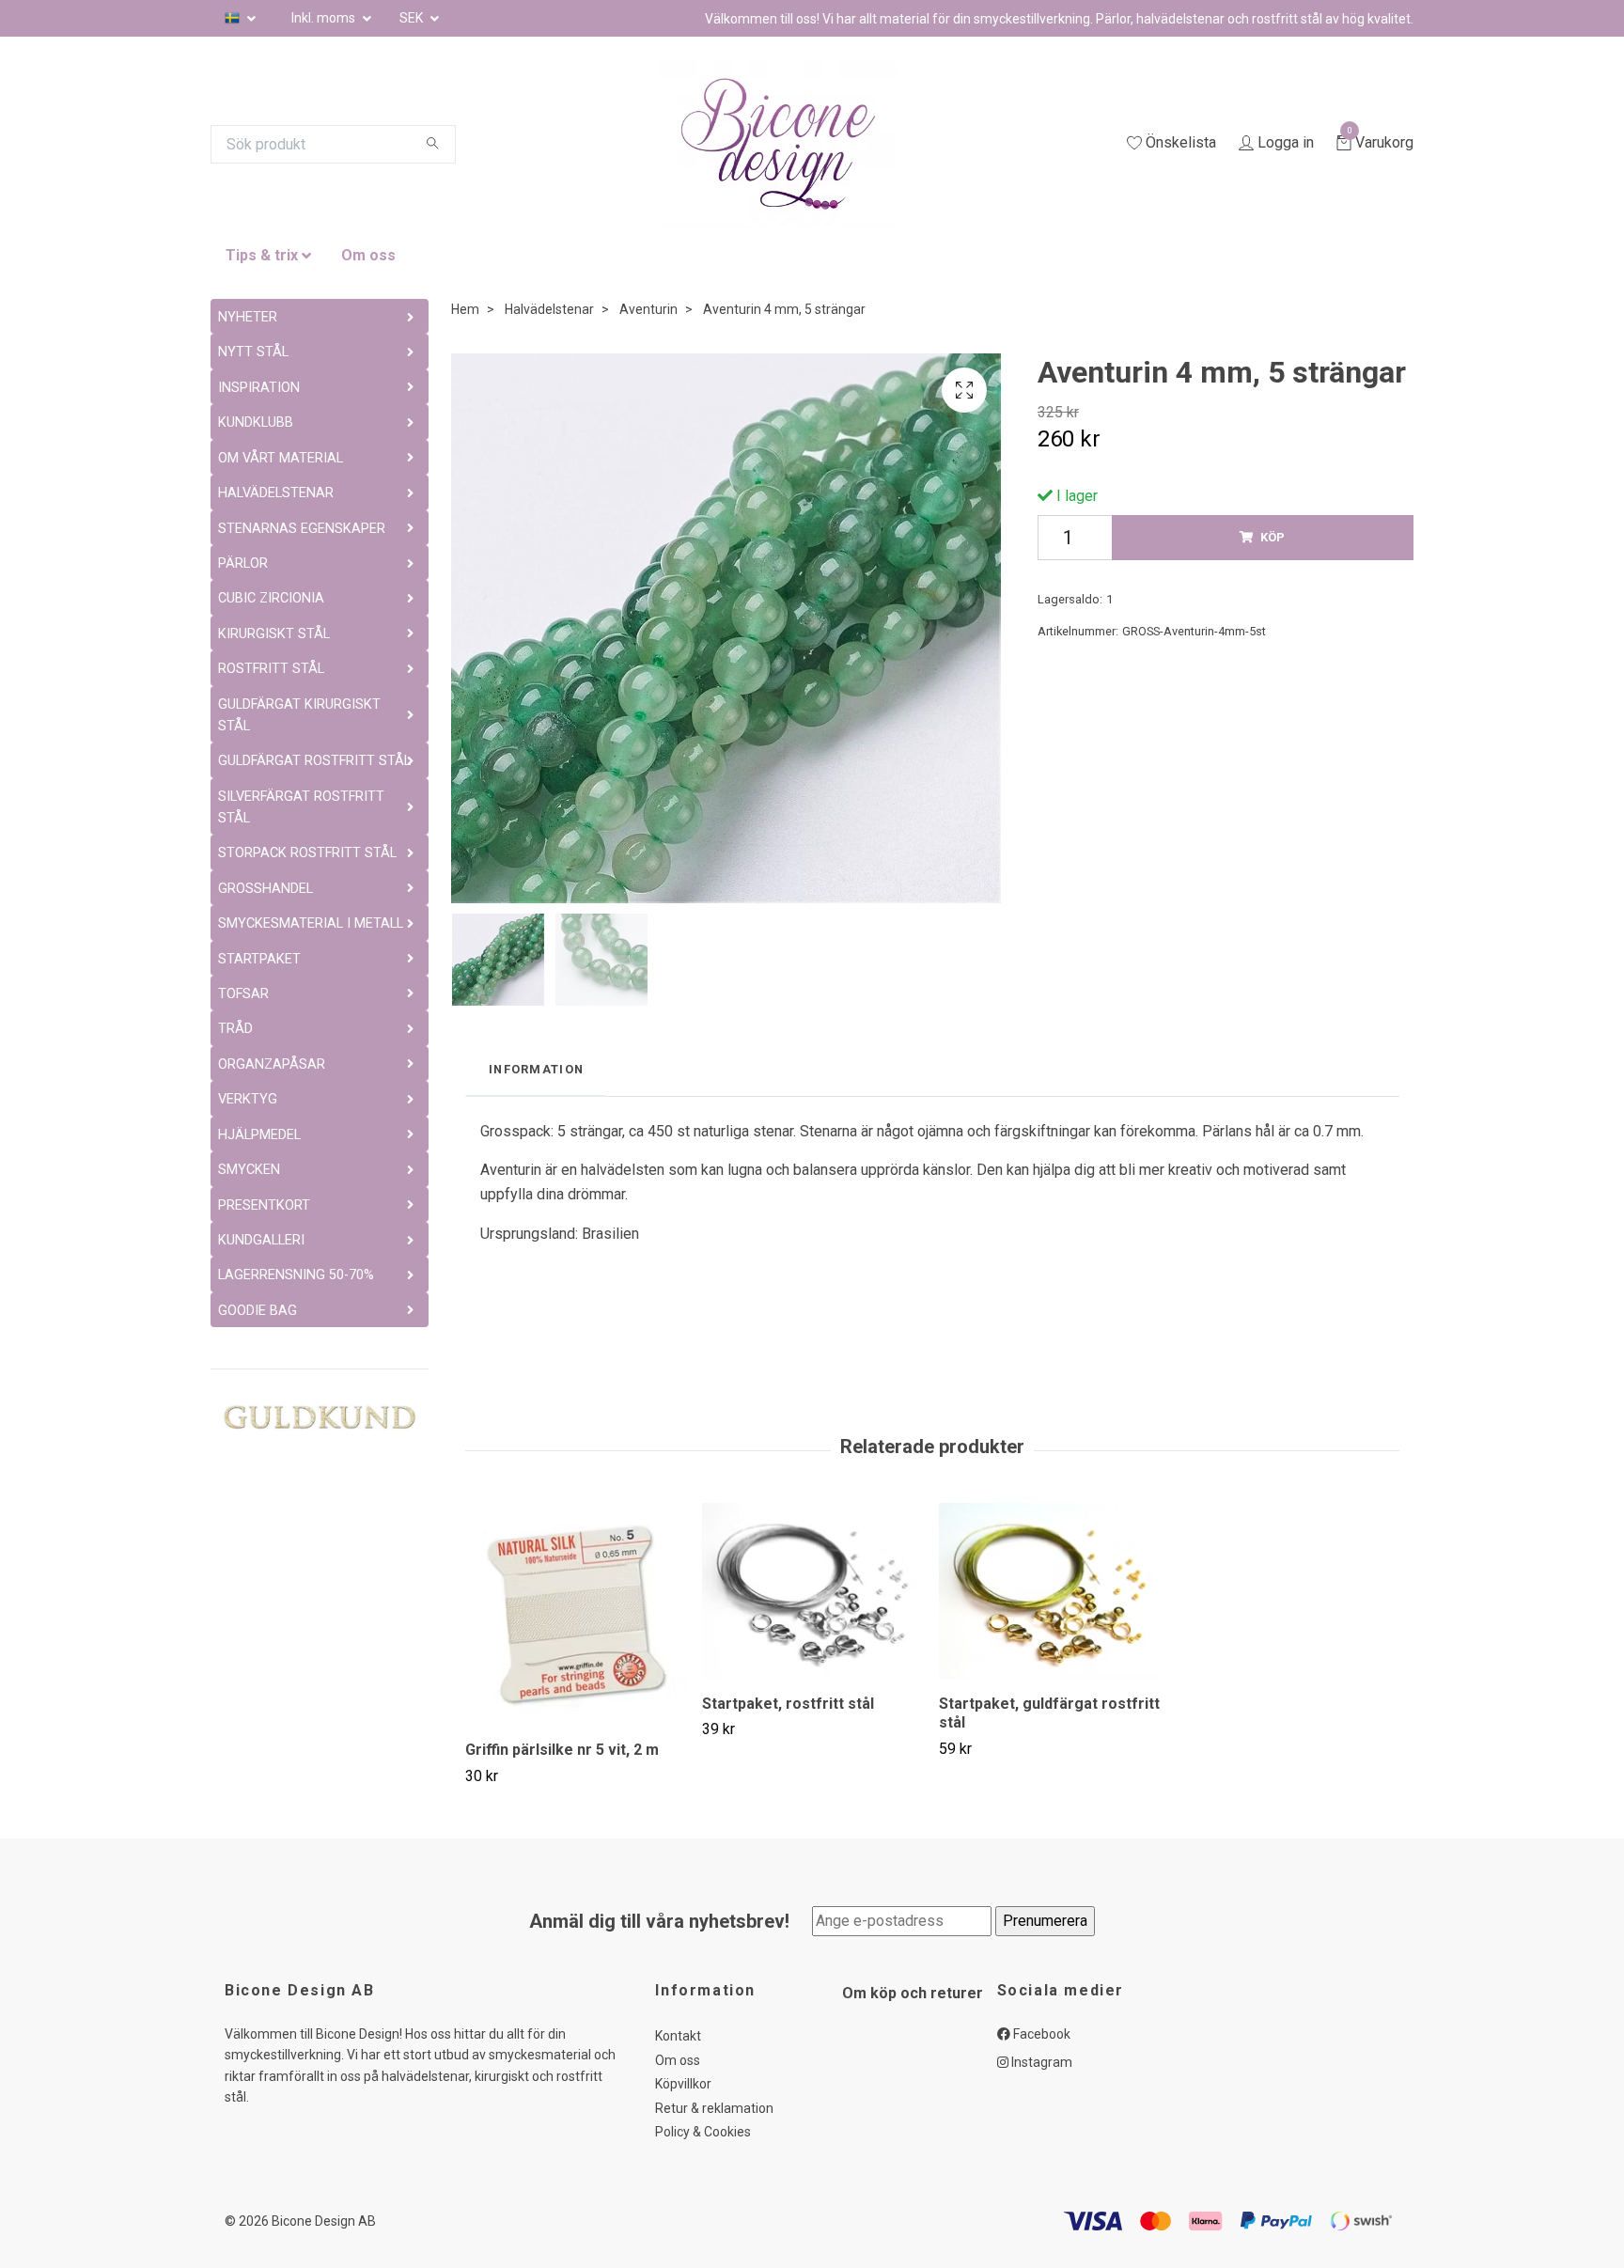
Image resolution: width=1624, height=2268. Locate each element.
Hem (465, 309)
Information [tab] (536, 1069)
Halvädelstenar (549, 309)
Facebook (1040, 2034)
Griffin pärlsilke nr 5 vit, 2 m (562, 1750)
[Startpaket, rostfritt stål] (813, 1591)
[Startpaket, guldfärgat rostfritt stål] (1050, 1591)
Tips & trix (262, 255)
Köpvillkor (683, 2084)
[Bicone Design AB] (801, 144)
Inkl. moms (325, 18)
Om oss (368, 255)
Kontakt (678, 2036)
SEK (413, 18)
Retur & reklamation (714, 2108)
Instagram (1040, 2062)
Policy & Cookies (703, 2132)
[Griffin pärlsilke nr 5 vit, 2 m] (577, 1614)
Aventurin (648, 309)
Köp (1273, 537)
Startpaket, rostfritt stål (788, 1704)
